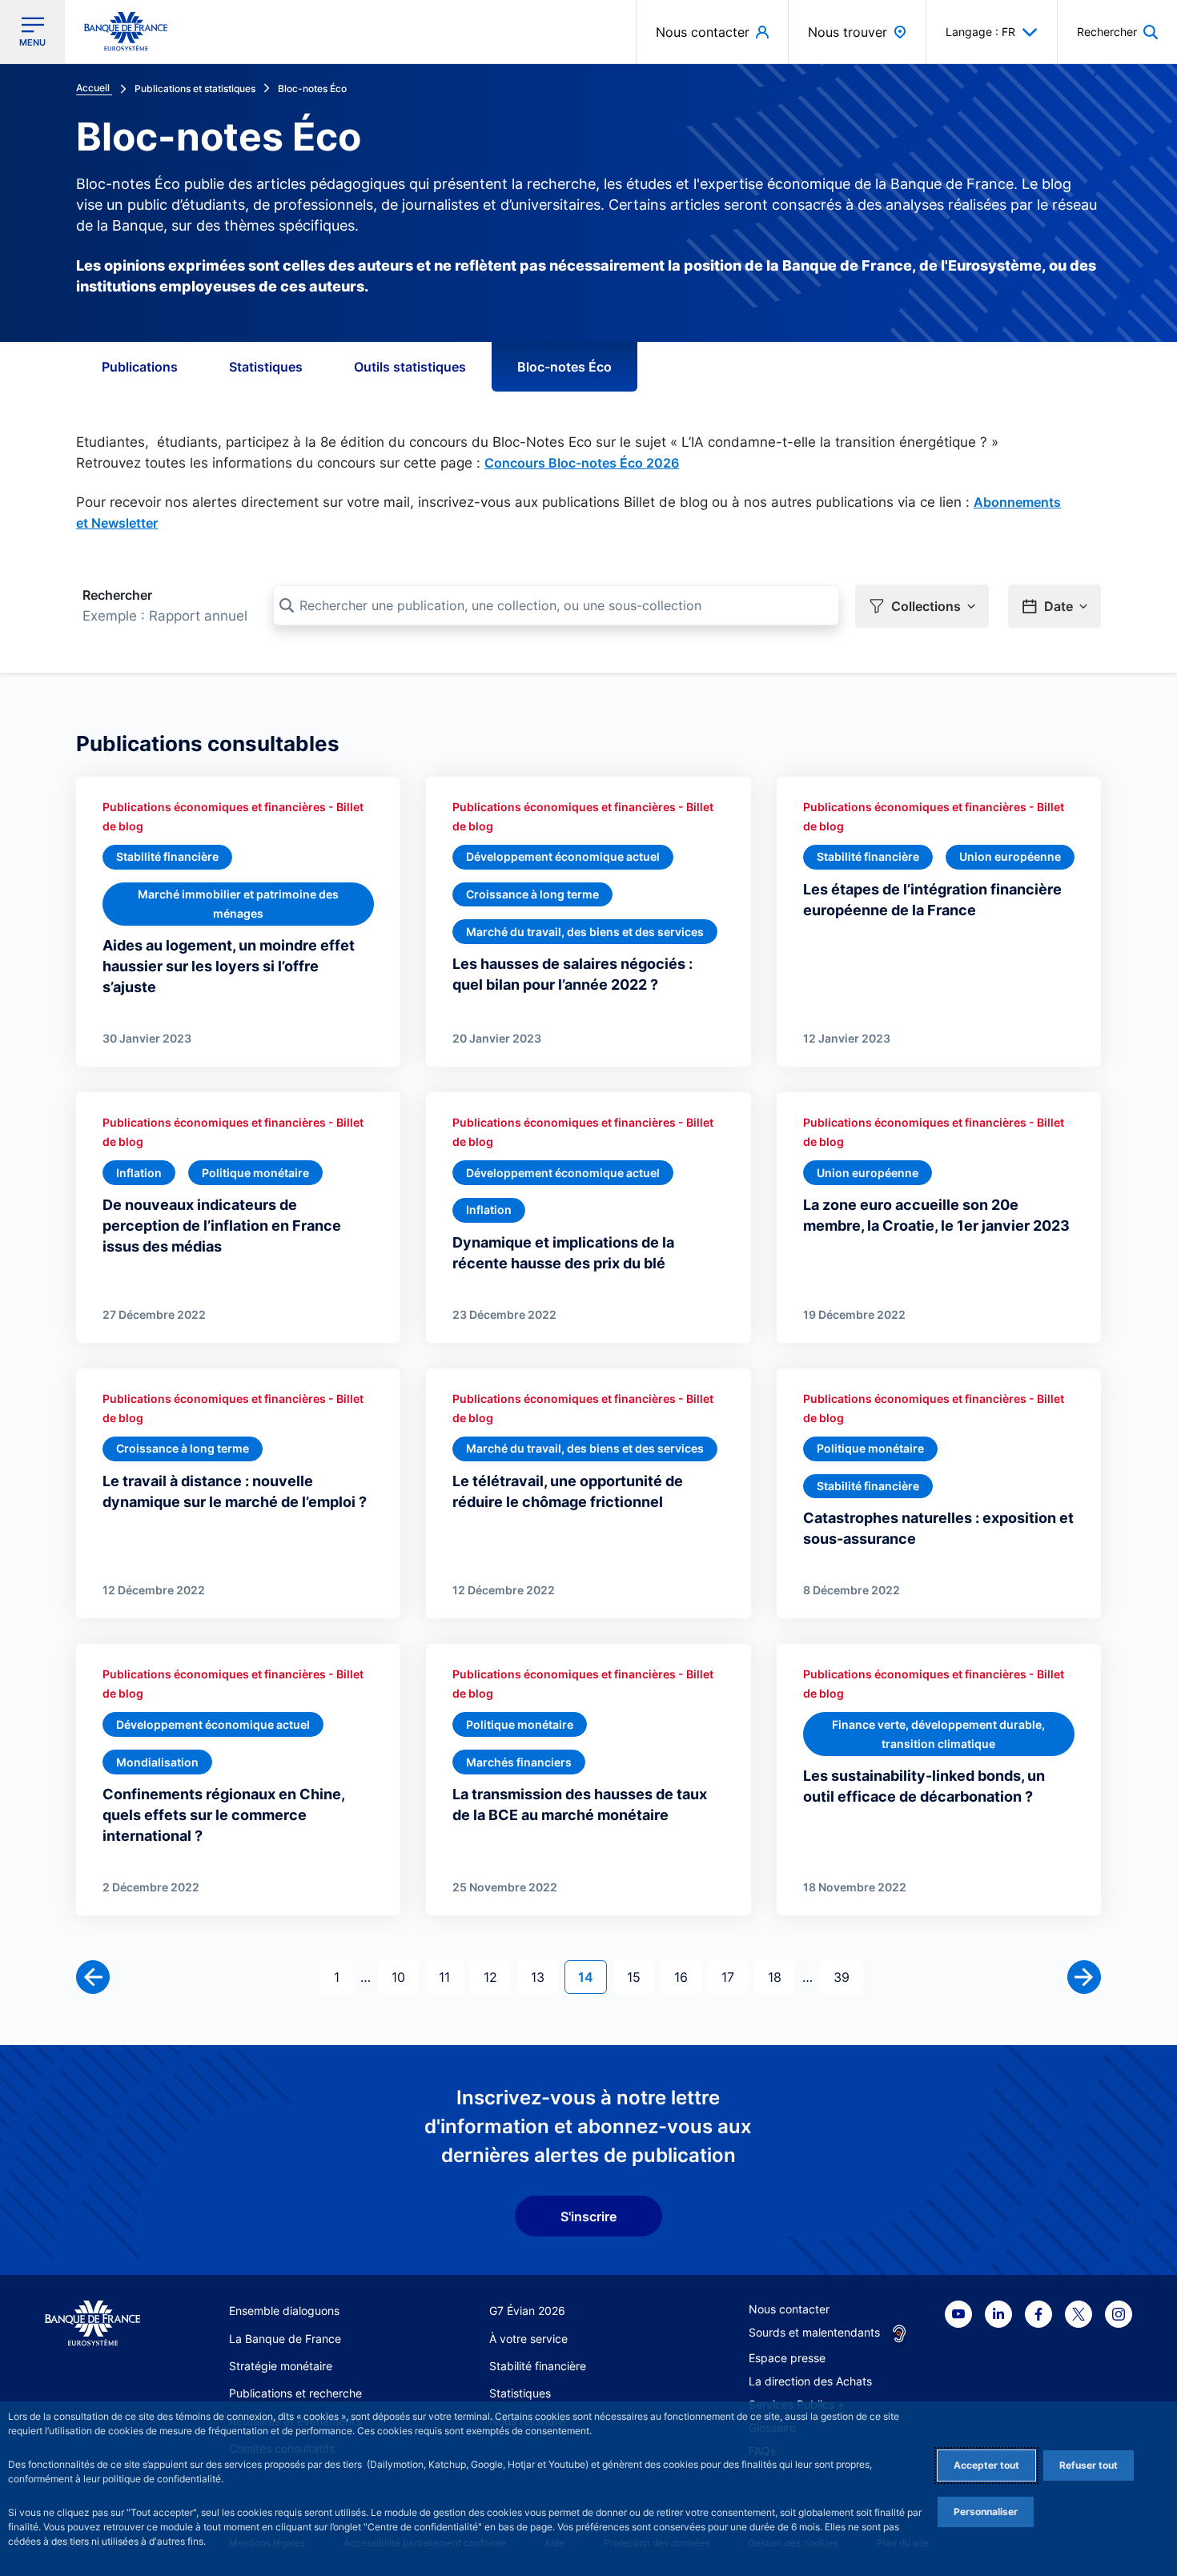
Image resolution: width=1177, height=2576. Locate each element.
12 (497, 1977)
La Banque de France (285, 2339)
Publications (140, 367)
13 (544, 1977)
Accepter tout (986, 2465)
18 (781, 1977)
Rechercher (117, 595)
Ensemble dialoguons (284, 2311)
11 (451, 1977)
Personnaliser (986, 2512)
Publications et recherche (295, 2393)
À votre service (528, 2339)
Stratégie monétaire (281, 2366)
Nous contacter (789, 2309)
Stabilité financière (538, 2366)
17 (734, 1977)
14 (592, 1977)
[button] (1117, 32)
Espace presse (787, 2358)
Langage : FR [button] (980, 32)
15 (640, 1977)
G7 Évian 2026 (527, 2311)
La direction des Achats (810, 2381)
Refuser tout (1089, 2465)
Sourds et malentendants (814, 2332)
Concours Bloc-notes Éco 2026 (582, 463)
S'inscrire (588, 2216)
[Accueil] (92, 2323)
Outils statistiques (410, 367)
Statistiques (266, 367)
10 (405, 1977)
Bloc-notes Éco (564, 367)
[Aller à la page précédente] (93, 1977)
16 (687, 1977)
